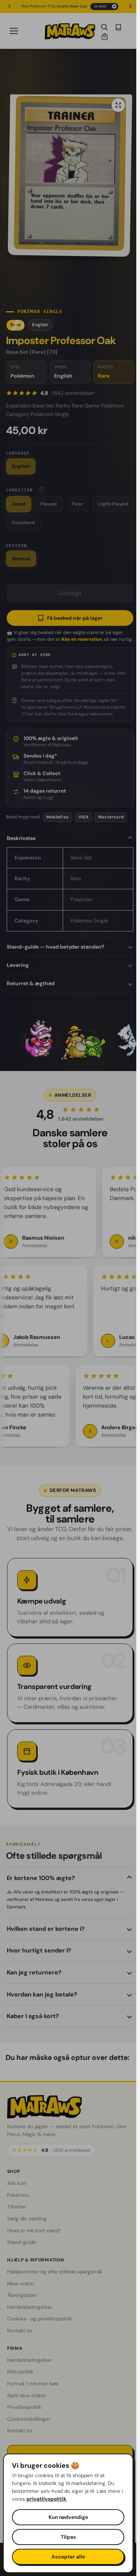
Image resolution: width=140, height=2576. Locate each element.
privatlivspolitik (46, 2499)
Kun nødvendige (68, 2517)
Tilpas (68, 2537)
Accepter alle (68, 2557)
